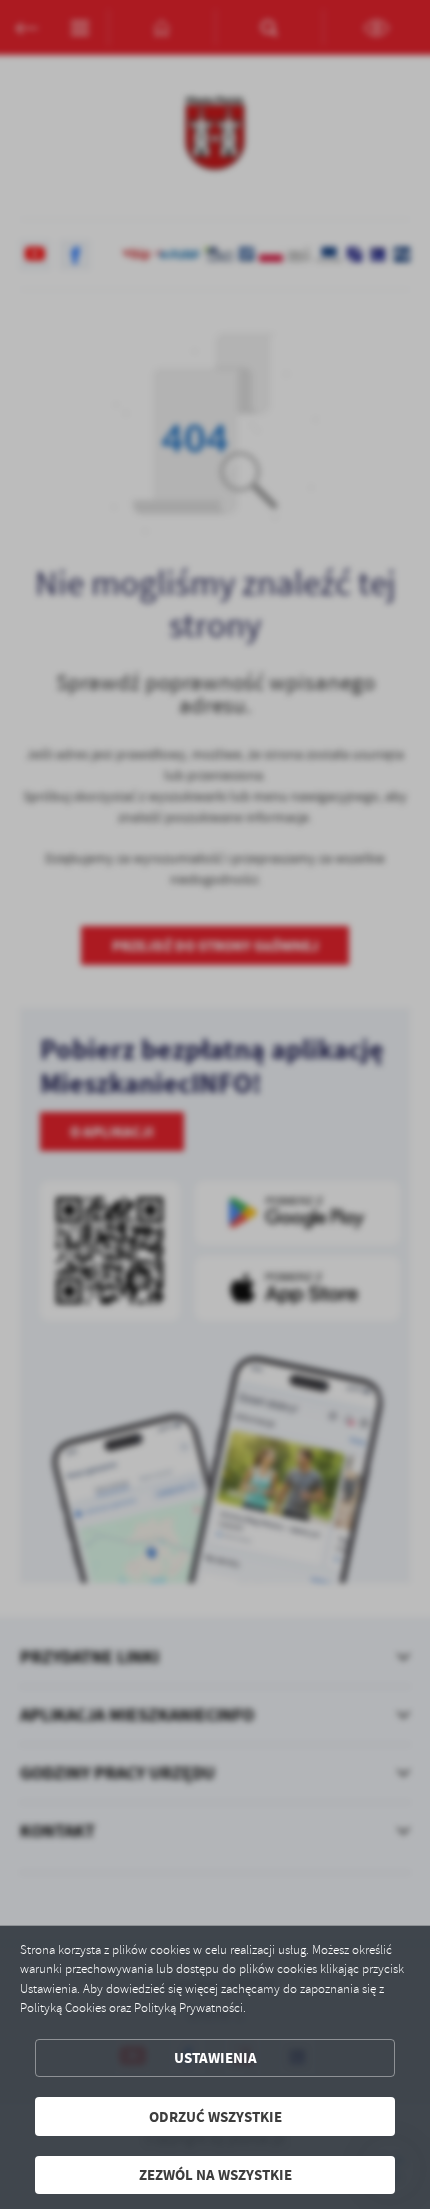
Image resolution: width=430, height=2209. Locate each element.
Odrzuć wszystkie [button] (215, 2116)
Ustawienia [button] (215, 2057)
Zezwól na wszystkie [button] (215, 2174)
